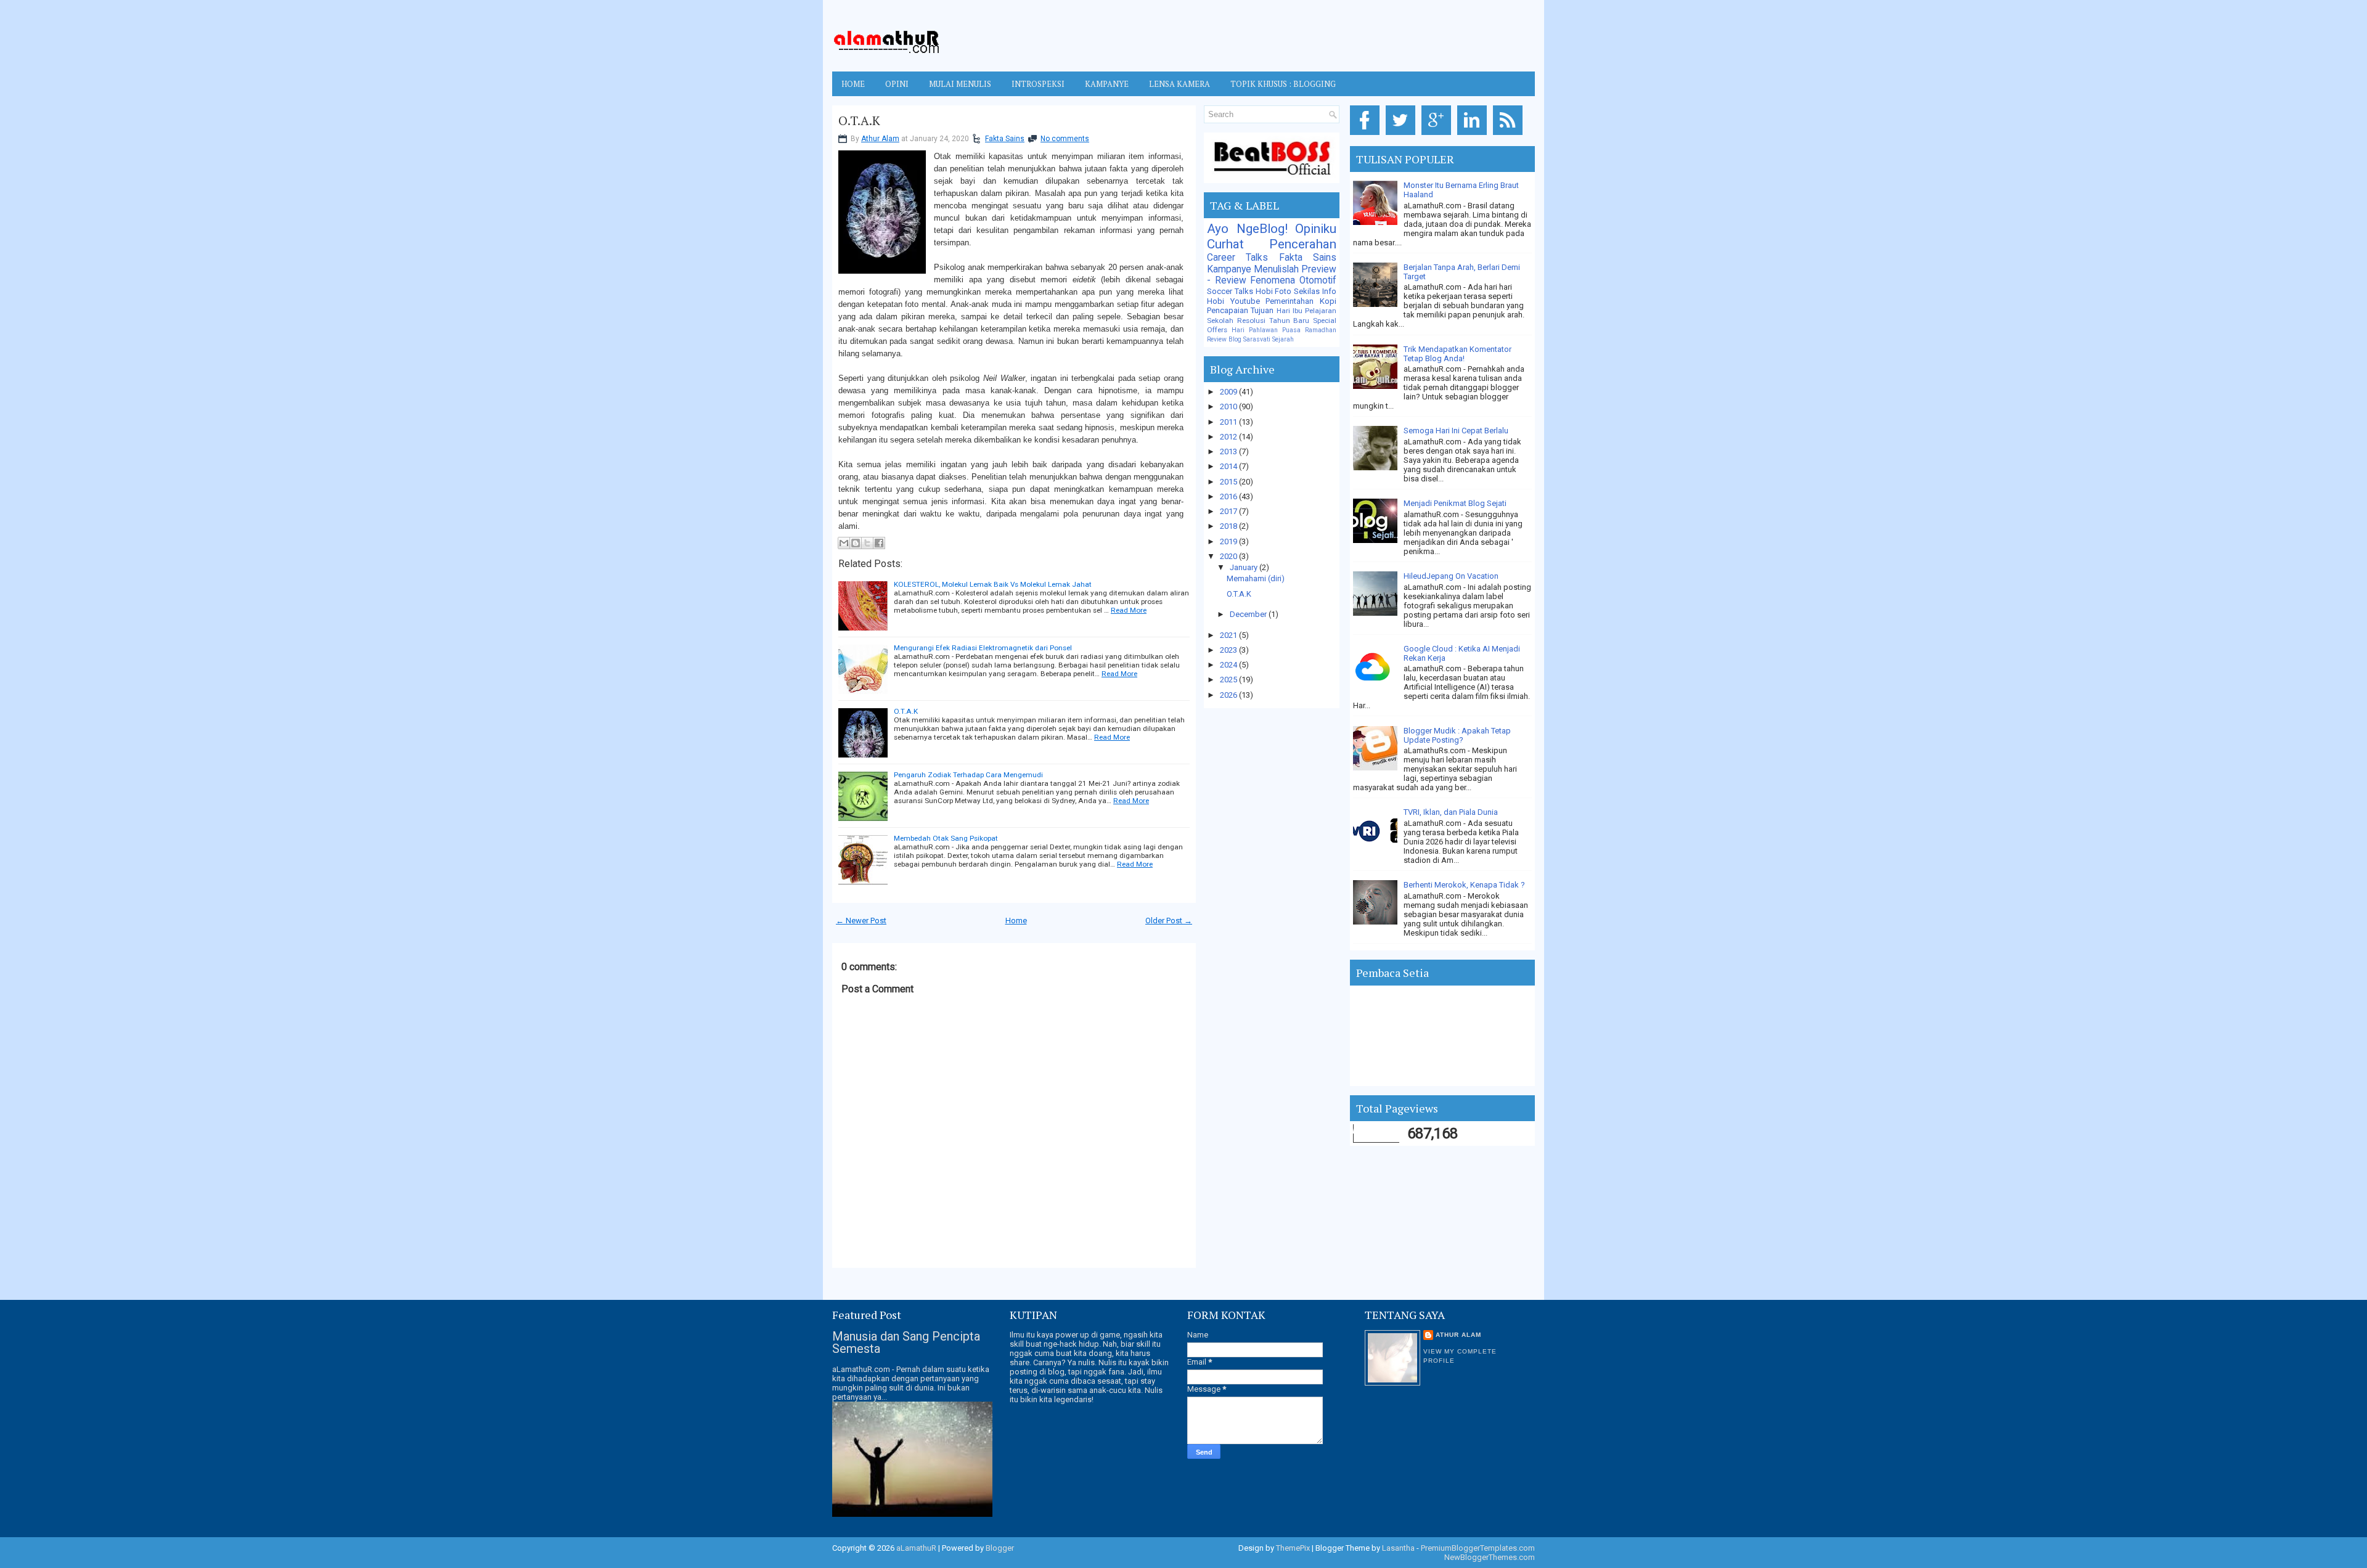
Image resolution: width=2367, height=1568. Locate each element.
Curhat (1225, 244)
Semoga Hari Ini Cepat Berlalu (1456, 431)
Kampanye (1229, 269)
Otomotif (1318, 280)
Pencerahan (1303, 244)
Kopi (1328, 301)
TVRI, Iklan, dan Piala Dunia (1451, 812)
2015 (1229, 482)
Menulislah (1276, 269)
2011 (1229, 422)
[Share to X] (867, 543)
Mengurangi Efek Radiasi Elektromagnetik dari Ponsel (983, 648)
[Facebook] (1367, 135)
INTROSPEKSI (1038, 84)
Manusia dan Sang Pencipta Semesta (906, 1342)
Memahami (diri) (1256, 578)
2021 (1229, 635)
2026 (1229, 695)
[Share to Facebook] (879, 543)
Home (853, 84)
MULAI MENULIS (960, 84)
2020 (1229, 556)
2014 (1229, 466)
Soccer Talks (1230, 291)
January (1245, 567)
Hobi (1216, 301)
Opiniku (1316, 229)
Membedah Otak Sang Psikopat (946, 838)
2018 (1229, 526)
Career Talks (1237, 258)
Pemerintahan (1290, 301)
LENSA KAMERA (1179, 84)
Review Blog (1224, 339)
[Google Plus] (1438, 135)
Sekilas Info (1315, 291)
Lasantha (1398, 1548)
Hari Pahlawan (1255, 330)
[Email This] (844, 543)
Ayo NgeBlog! (1247, 229)
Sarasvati (1257, 339)
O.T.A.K (859, 121)
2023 (1229, 650)
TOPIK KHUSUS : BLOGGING (1283, 84)
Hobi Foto (1274, 291)
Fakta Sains (1005, 139)
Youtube (1245, 301)
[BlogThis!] (856, 543)
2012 (1229, 437)
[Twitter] (1403, 135)
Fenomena (1273, 280)
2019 (1229, 541)
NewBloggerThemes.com (1490, 1557)
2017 (1229, 511)
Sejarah (1283, 339)
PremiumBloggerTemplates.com (1478, 1548)
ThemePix (1293, 1548)
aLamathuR (916, 1548)
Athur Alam (880, 139)
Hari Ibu (1290, 311)
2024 (1229, 665)
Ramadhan (1321, 330)
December (1249, 614)
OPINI (897, 84)
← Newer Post (861, 921)
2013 (1229, 451)
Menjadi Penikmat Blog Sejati (1455, 503)
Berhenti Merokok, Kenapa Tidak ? (1464, 885)
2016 (1229, 496)
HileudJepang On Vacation (1451, 576)
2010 (1229, 406)
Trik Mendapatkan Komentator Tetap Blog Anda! (1457, 354)
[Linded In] (1474, 135)
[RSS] (1510, 135)
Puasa (1291, 330)
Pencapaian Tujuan (1240, 310)
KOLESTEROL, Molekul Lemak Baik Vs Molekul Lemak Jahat (993, 584)
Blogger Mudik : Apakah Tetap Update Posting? (1457, 735)
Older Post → (1169, 921)
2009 (1229, 392)
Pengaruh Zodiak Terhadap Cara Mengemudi (968, 775)
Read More (1129, 610)
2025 (1229, 680)
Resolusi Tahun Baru (1273, 321)
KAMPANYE (1107, 84)
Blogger (1000, 1548)
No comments (1065, 139)
